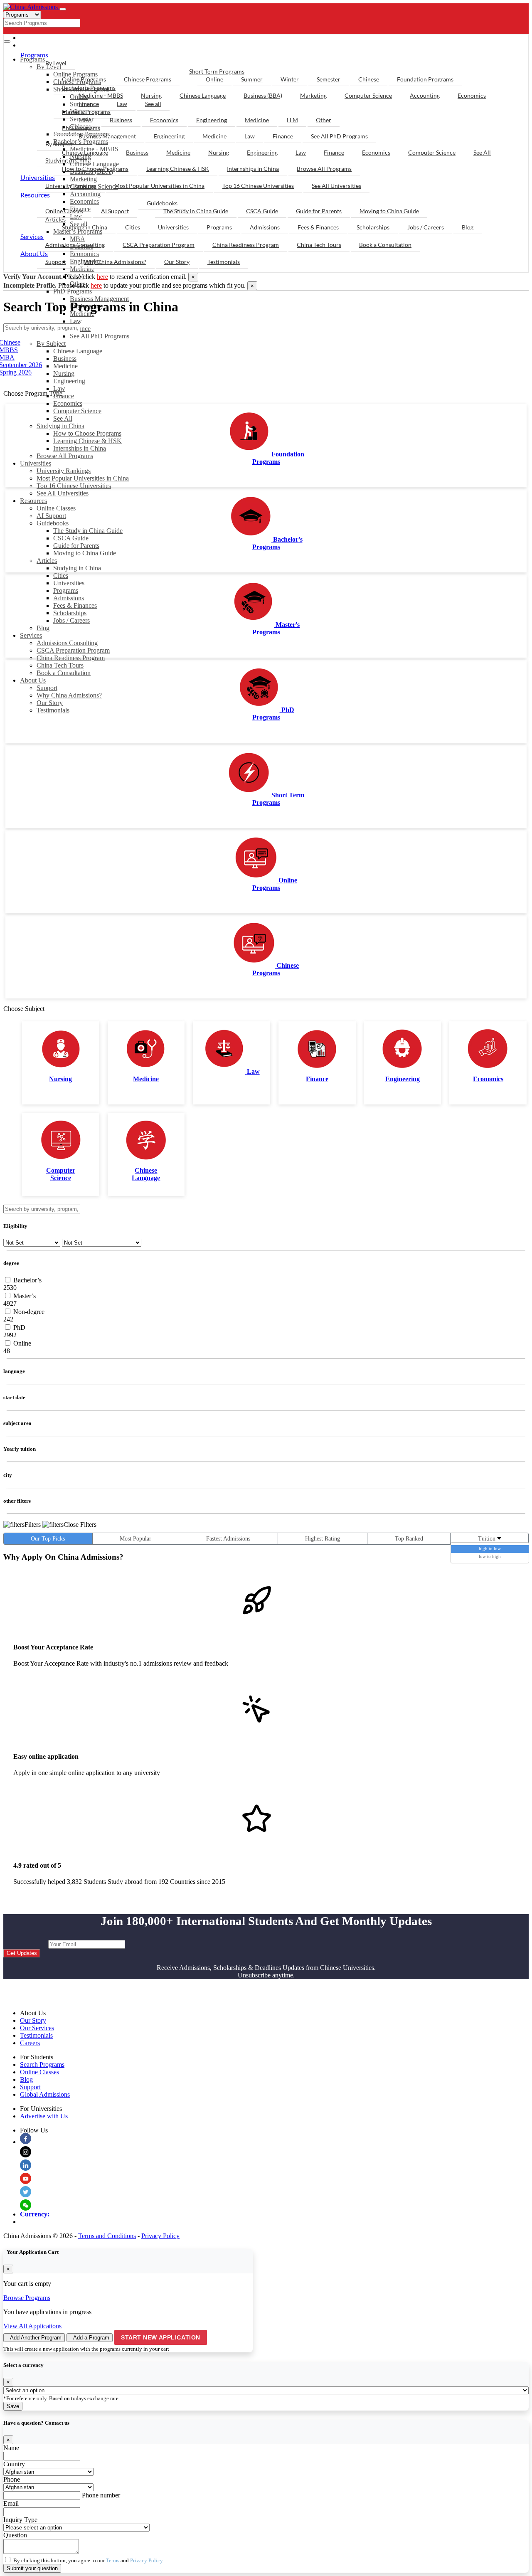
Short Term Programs (217, 71)
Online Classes (56, 508)
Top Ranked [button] (409, 1539)
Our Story (50, 703)
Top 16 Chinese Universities (74, 486)
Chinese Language (78, 351)
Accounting (425, 95)
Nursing (64, 373)
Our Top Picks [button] (48, 1539)
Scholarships (70, 613)
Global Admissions (45, 2094)
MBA (85, 120)
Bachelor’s (27, 1280)
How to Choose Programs (87, 433)
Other (324, 120)
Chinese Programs (148, 79)
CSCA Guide (71, 538)
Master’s (24, 1296)
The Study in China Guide (88, 531)
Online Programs (84, 79)
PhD (18, 1327)
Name (11, 2448)
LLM (292, 120)
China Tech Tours (60, 665)
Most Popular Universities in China (83, 478)
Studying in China (60, 426)
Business (65, 359)
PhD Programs (73, 291)
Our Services (37, 2028)
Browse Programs (27, 2298)
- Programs (44, 38)
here (102, 277)
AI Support (51, 516)
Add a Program (91, 2338)
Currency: (35, 2214)
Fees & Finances (75, 605)
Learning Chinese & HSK (87, 441)
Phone (12, 2479)
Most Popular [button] (135, 1539)
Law (76, 321)
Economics (68, 403)
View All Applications (32, 2326)
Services (31, 635)
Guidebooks (53, 523)
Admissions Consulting (67, 643)
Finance (80, 329)
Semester (329, 79)
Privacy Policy (160, 2236)
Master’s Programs (86, 112)
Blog (43, 628)
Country (14, 2464)
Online (214, 79)
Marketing (313, 95)
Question (15, 2535)
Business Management (99, 299)
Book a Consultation (64, 673)
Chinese (369, 79)
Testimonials (53, 710)
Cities (61, 576)
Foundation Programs (425, 79)
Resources (33, 501)
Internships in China (80, 448)
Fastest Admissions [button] (228, 1539)
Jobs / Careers (71, 620)
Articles (47, 561)
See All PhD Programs (100, 336)
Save (13, 2406)
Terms (113, 2560)
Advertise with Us (44, 2116)
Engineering (69, 381)
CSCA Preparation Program (73, 650)
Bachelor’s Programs (89, 88)
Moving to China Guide (85, 553)
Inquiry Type (20, 2520)
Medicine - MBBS (101, 95)
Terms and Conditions (107, 2236)
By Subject (51, 344)
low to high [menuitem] (490, 1556)
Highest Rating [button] (323, 1539)
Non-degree (28, 1312)
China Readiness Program (71, 658)
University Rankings (64, 471)
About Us (33, 680)
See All (63, 418)
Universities (36, 463)
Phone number (101, 2495)
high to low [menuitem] (490, 1548)
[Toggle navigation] (63, 9)
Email (11, 2503)
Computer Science (77, 411)
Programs (66, 590)
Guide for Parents (76, 546)
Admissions (69, 598)
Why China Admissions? (69, 695)
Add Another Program (36, 2338)
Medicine (82, 269)
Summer (252, 79)
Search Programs (42, 2064)
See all (153, 104)
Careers (30, 2043)
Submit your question (32, 2568)
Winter (290, 79)
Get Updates (22, 1953)
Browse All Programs (65, 456)
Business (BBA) (263, 95)
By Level (56, 63)
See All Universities (63, 493)
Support (47, 688)
